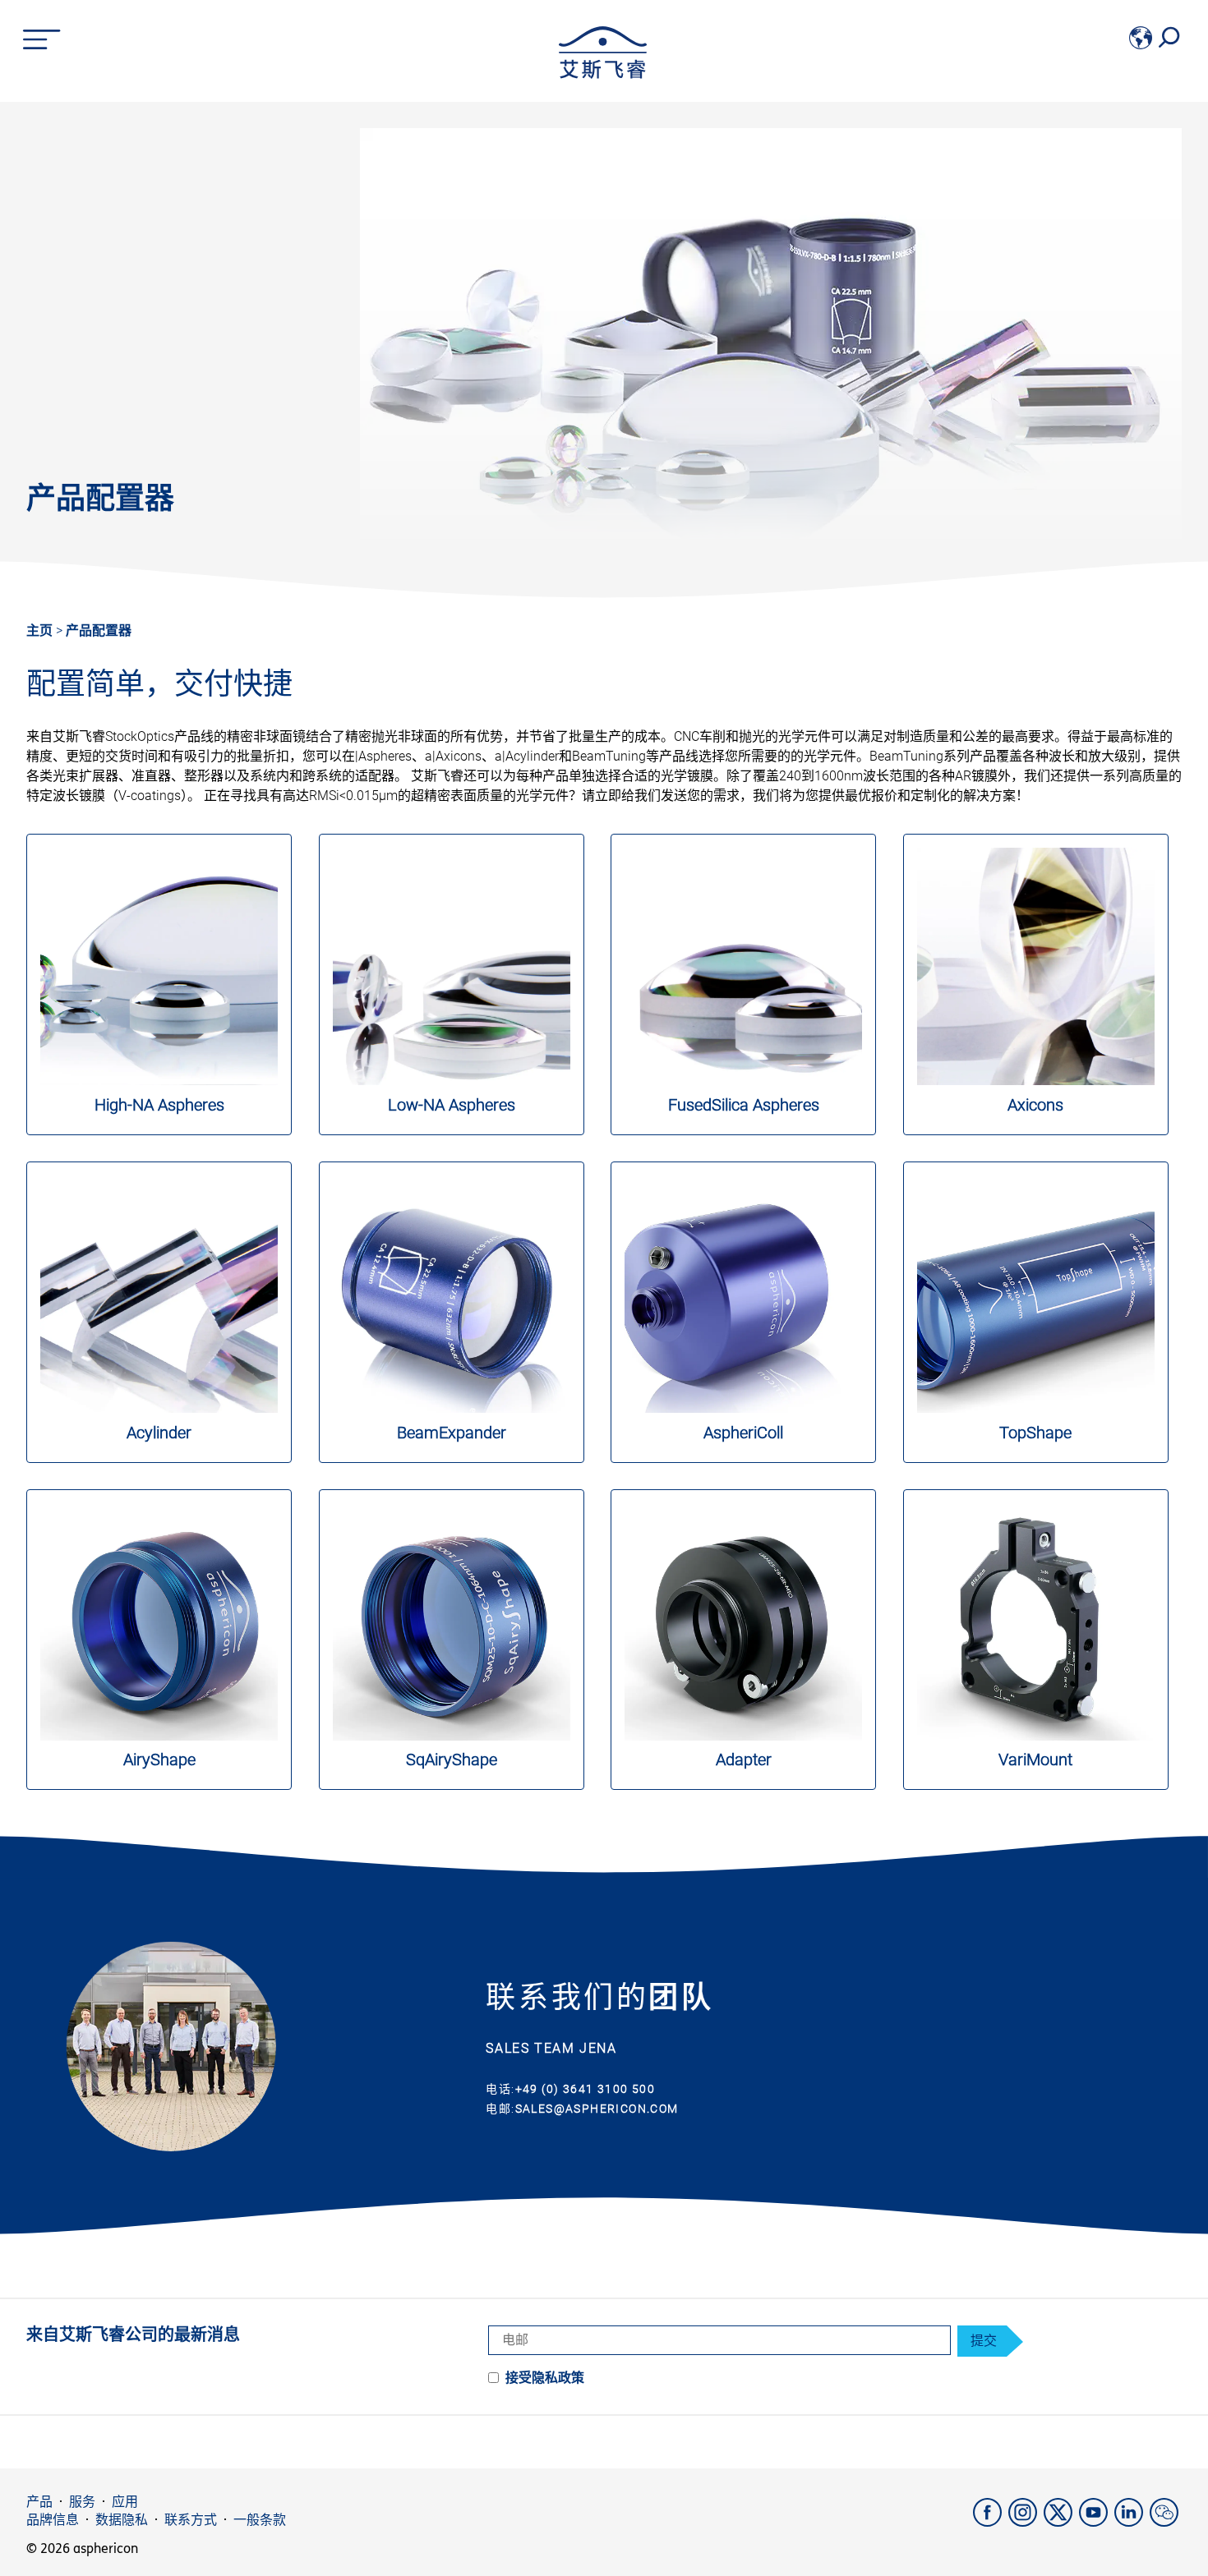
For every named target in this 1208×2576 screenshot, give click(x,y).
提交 (984, 2341)
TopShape (1035, 1433)
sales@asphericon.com (597, 2109)
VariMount (1035, 1759)
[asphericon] (603, 74)
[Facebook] (991, 2522)
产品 (39, 2502)
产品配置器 (99, 630)
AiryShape (159, 1759)
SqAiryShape (452, 1759)
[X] (1061, 2522)
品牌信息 (53, 2520)
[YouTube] (1097, 2522)
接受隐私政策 (545, 2378)
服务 (82, 2502)
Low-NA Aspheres (452, 1105)
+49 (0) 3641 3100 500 (585, 2089)
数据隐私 (122, 2520)
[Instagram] (1026, 2522)
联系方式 (191, 2520)
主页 (39, 630)
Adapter (744, 1759)
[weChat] (1166, 2522)
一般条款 (260, 2520)
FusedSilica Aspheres (744, 1105)
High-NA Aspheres (159, 1105)
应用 (125, 2502)
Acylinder (159, 1433)
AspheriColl (743, 1433)
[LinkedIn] (1132, 2522)
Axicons (1035, 1105)
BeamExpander (452, 1433)
